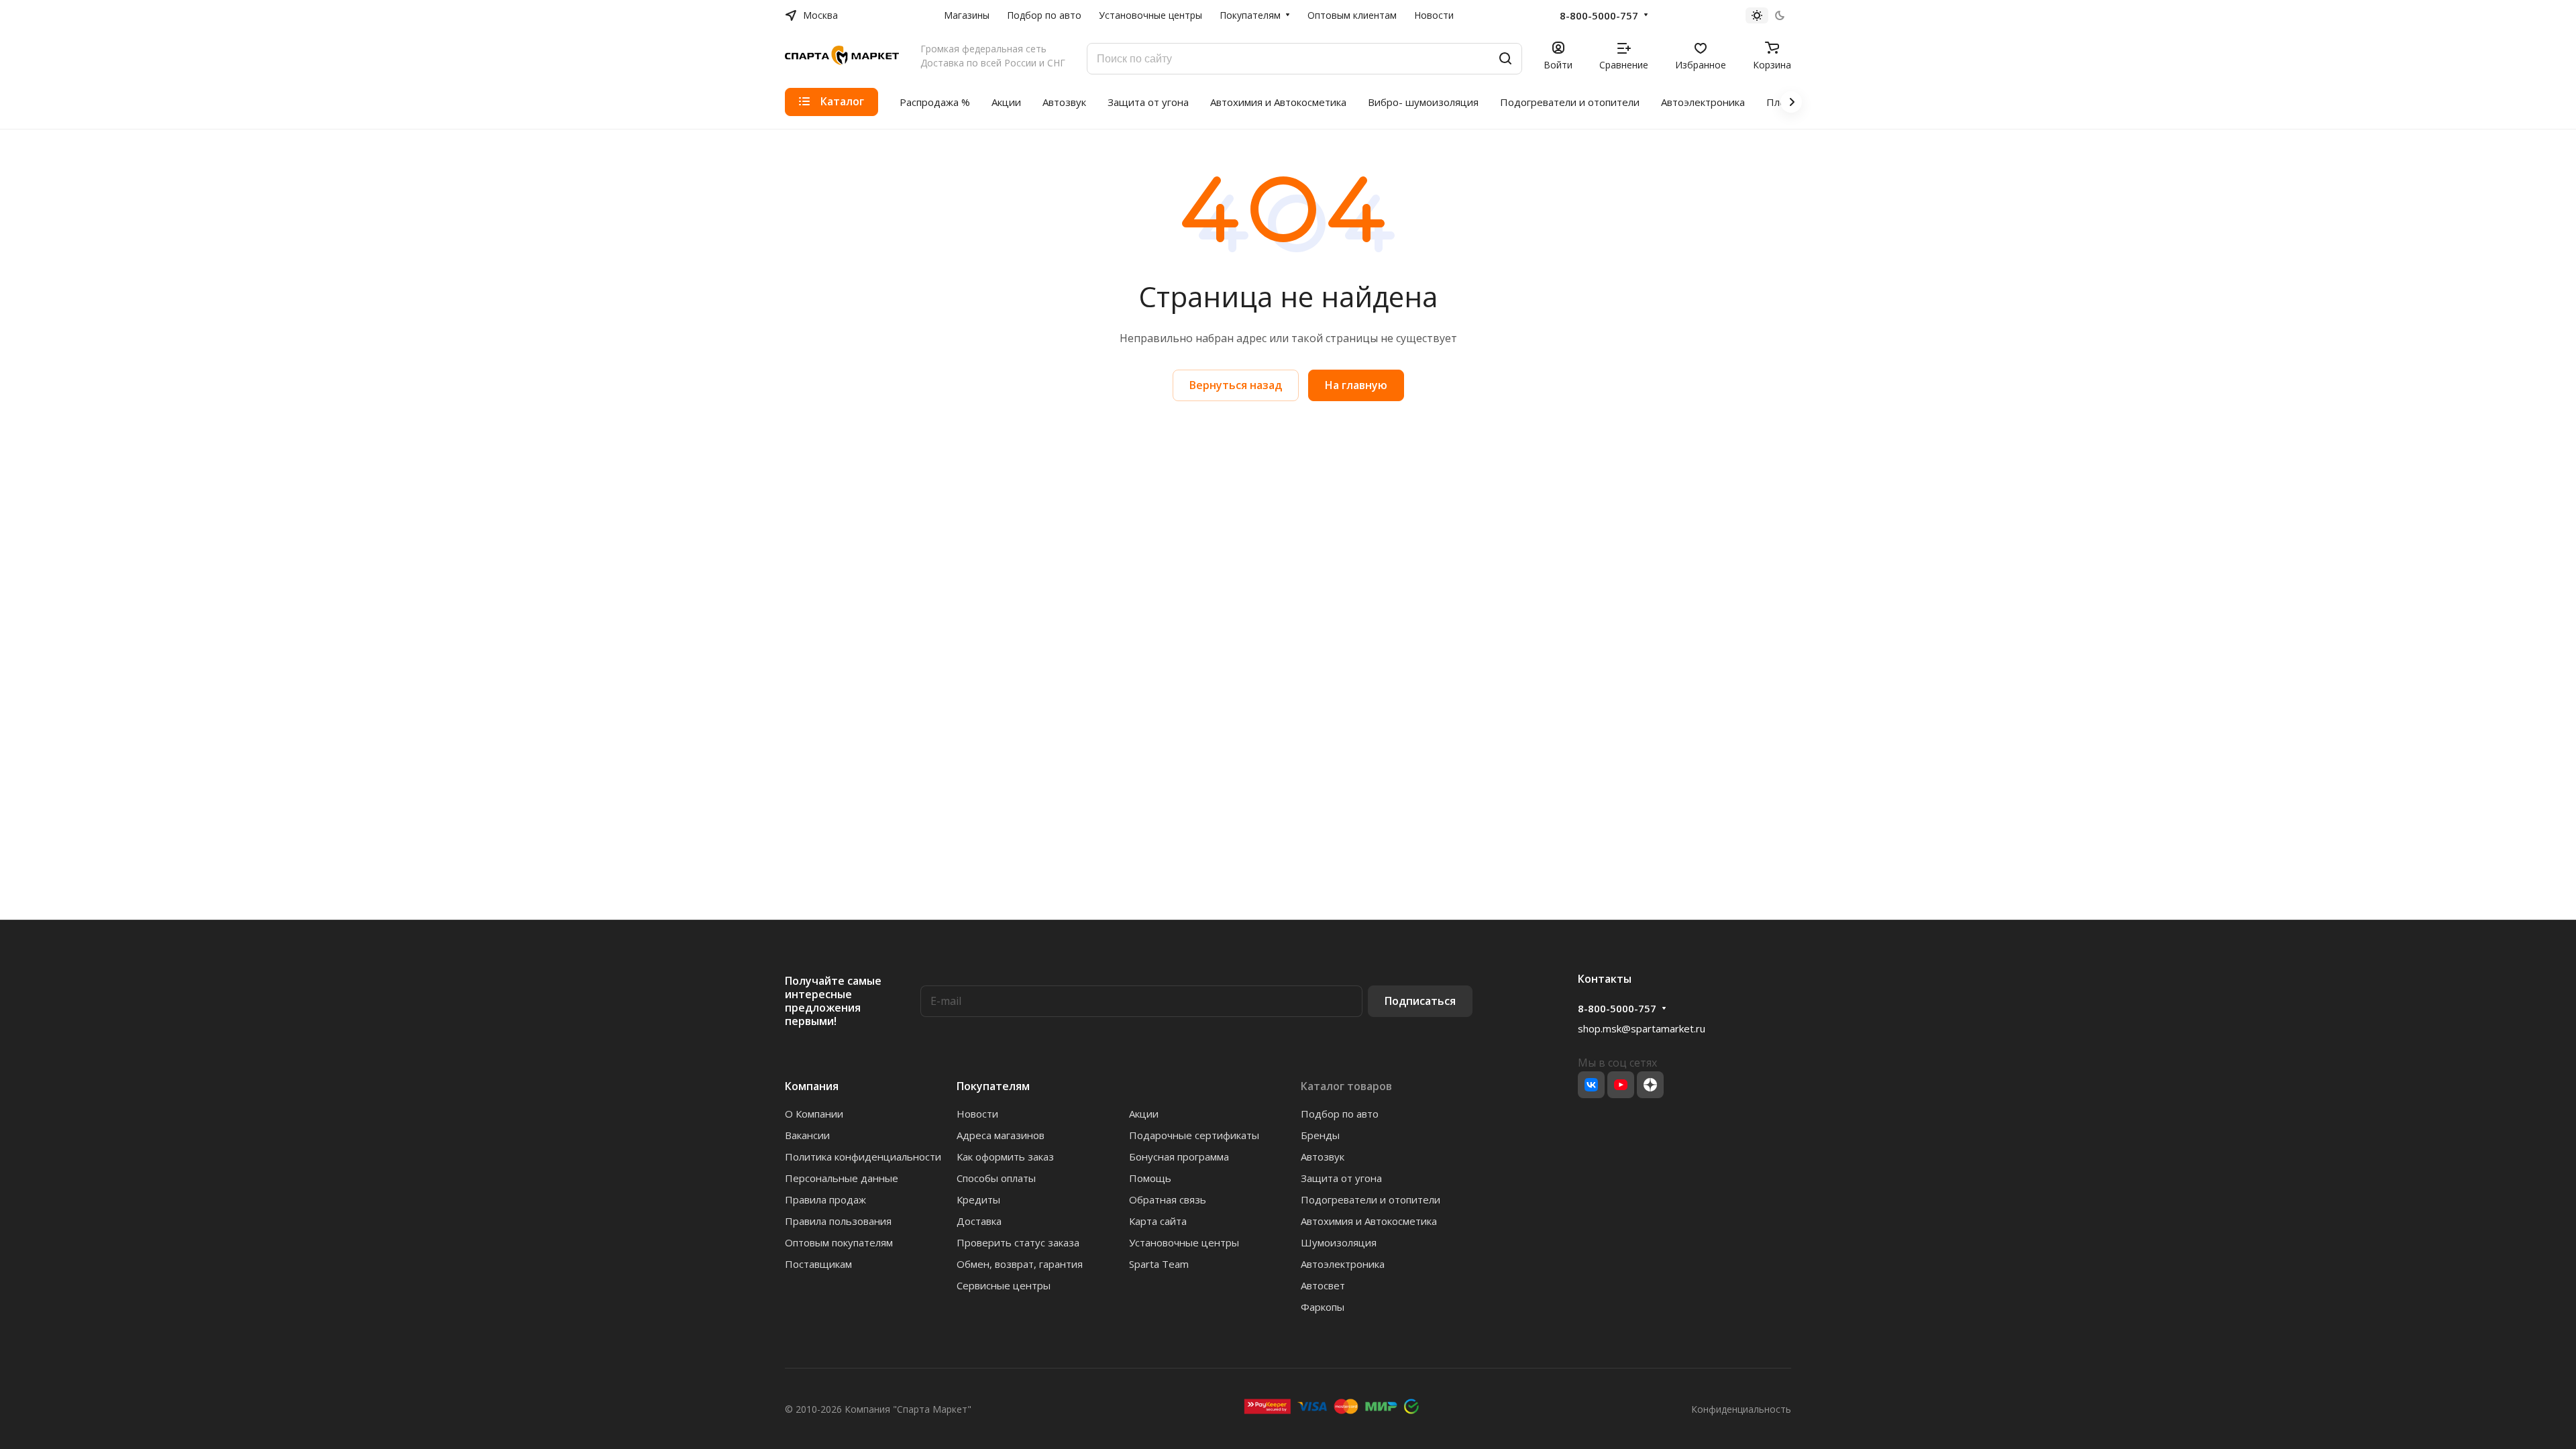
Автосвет (1323, 1285)
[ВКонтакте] (1591, 1085)
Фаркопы (1323, 1307)
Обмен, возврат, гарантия (1020, 1264)
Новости (977, 1114)
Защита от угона (1341, 1178)
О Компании (814, 1114)
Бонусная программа (1179, 1157)
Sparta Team (1159, 1264)
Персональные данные (842, 1178)
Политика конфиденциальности (863, 1157)
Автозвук (1323, 1157)
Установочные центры (1184, 1242)
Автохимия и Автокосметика (1369, 1221)
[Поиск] (1505, 59)
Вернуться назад (1236, 385)
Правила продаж (825, 1199)
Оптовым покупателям (839, 1242)
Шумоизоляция (1339, 1242)
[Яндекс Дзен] (1650, 1085)
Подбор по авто (1340, 1114)
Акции (1144, 1114)
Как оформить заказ (1005, 1157)
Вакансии (807, 1135)
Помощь (1150, 1178)
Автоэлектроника (1343, 1264)
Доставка (979, 1221)
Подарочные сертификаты (1194, 1135)
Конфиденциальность (1741, 1409)
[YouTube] (1621, 1085)
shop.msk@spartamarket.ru (1642, 1028)
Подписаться (1420, 1001)
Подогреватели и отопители (1371, 1199)
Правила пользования (838, 1221)
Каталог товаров (1346, 1086)
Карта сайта (1158, 1221)
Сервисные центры (1004, 1285)
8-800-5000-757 (1599, 15)
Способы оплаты (996, 1178)
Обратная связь (1168, 1199)
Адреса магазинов (1001, 1135)
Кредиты (978, 1199)
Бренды (1320, 1135)
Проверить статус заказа (1018, 1242)
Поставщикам (818, 1264)
